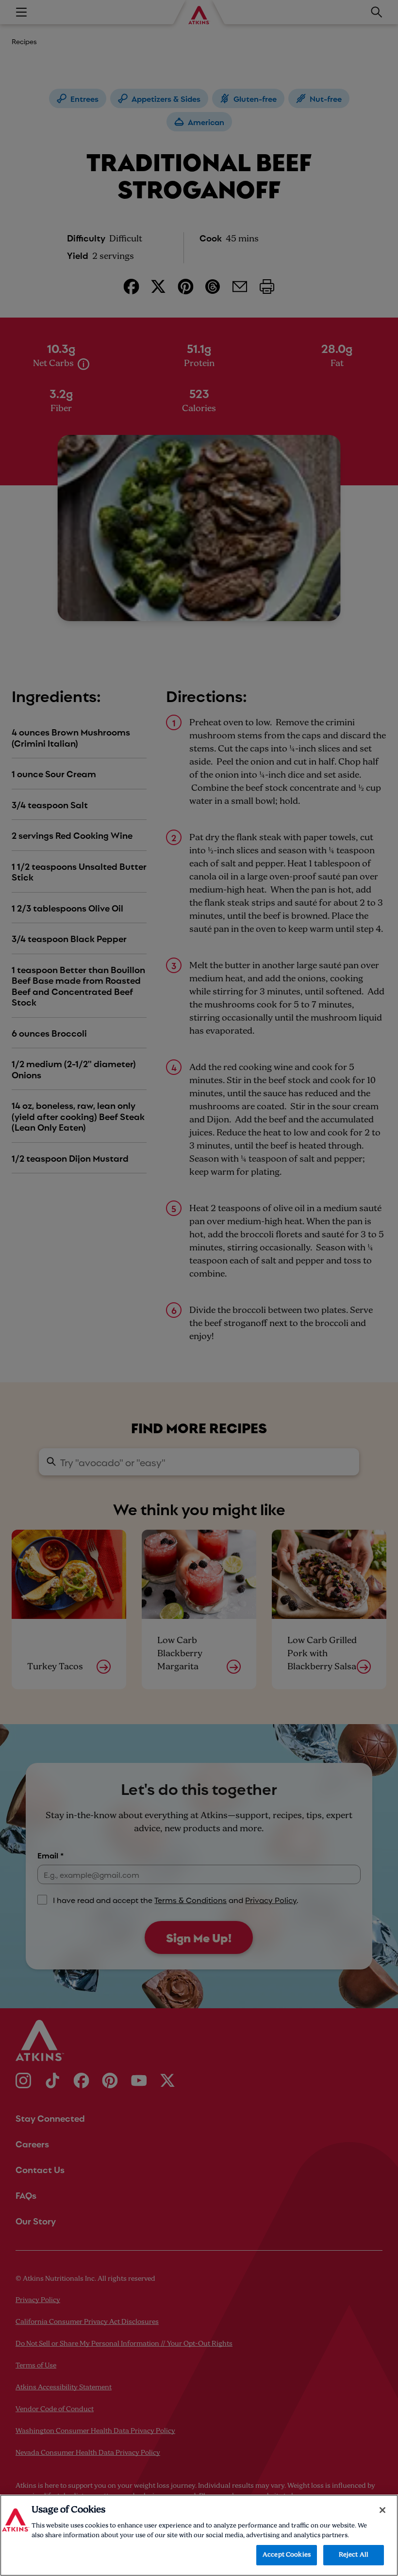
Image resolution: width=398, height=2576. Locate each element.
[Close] (382, 2510)
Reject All (354, 2555)
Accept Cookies (287, 2555)
